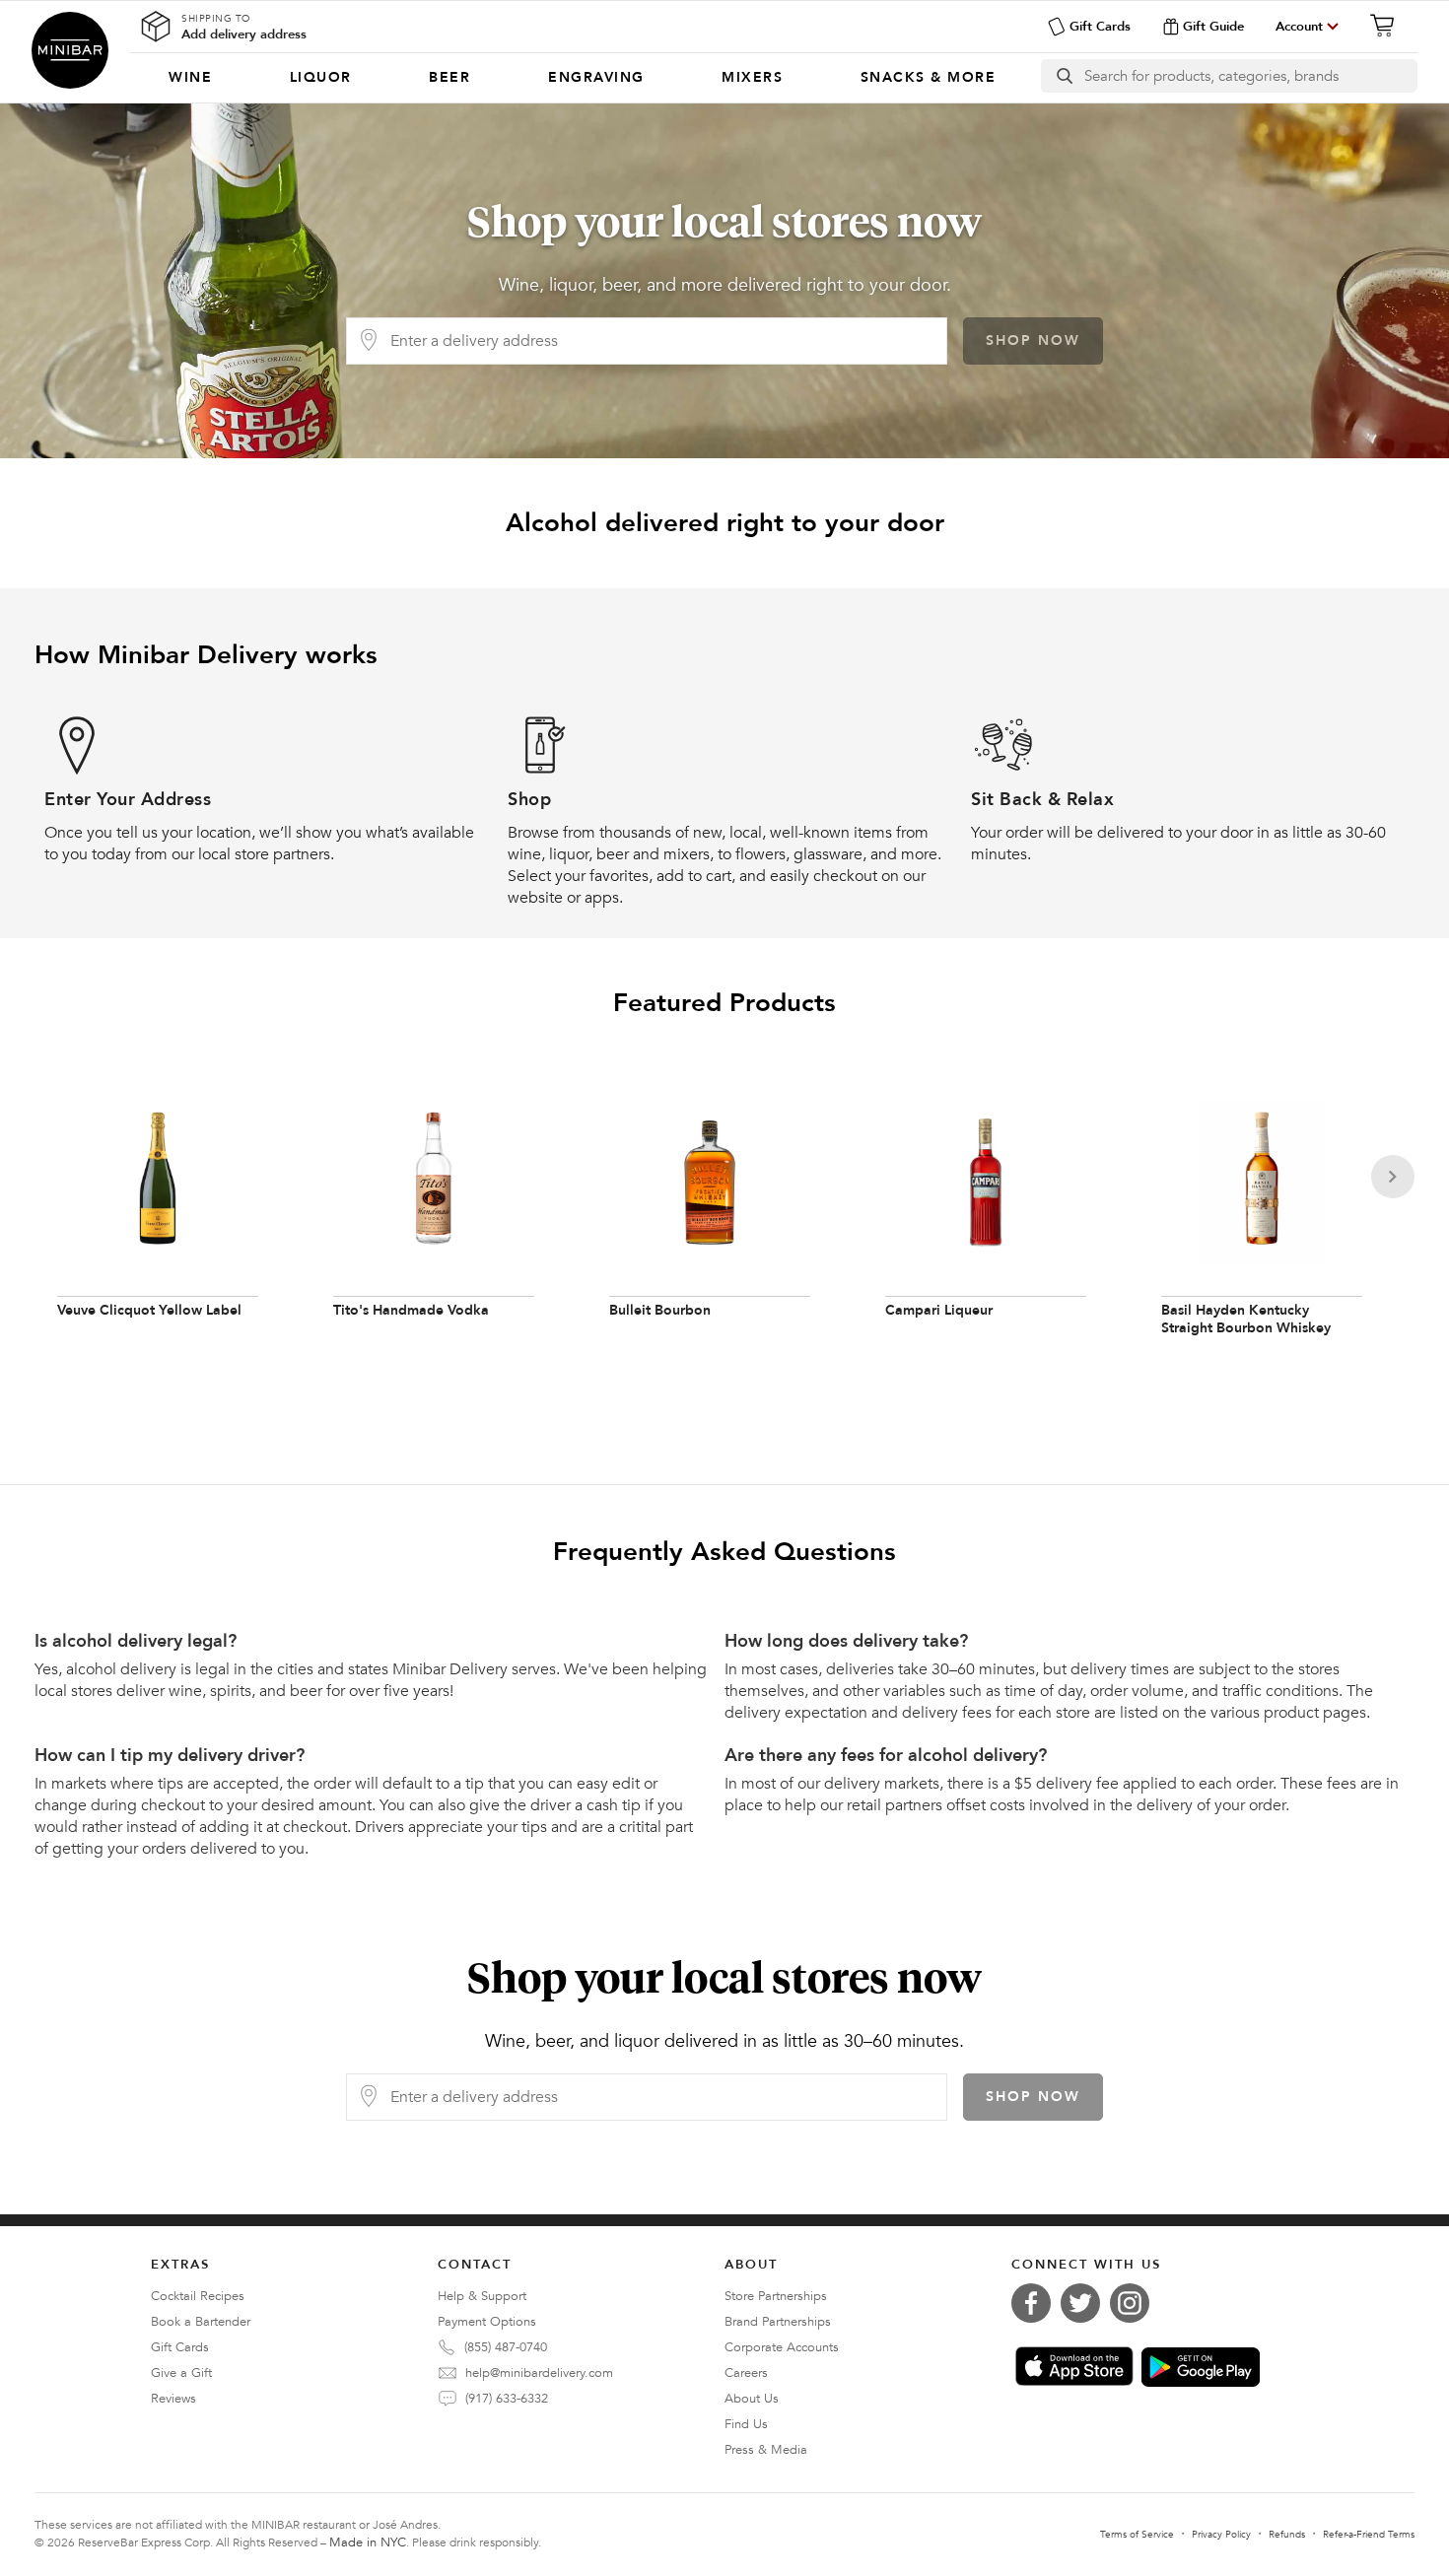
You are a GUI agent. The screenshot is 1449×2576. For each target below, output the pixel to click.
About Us (752, 2399)
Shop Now (1033, 340)
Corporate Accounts (782, 2347)
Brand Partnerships (778, 2322)
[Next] (1393, 1177)
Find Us (746, 2424)
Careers (746, 2373)
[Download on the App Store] (1074, 2366)
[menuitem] (191, 78)
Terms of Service (1137, 2535)
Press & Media (766, 2450)
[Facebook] (1036, 2303)
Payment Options (487, 2322)
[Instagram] (1135, 2303)
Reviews (173, 2399)
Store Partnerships (776, 2296)
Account (1299, 27)
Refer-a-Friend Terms (1369, 2535)
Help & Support (482, 2296)
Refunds (1287, 2535)
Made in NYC (368, 2542)
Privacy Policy (1221, 2535)
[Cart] (1388, 26)
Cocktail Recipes (198, 2296)
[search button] (1063, 76)
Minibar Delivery (70, 50)
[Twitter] (1085, 2303)
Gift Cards (1100, 27)
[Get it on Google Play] (1201, 2367)
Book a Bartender (201, 2322)
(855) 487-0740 (506, 2347)
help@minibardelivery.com (539, 2373)
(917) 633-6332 (507, 2399)
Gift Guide (1213, 27)
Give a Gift (181, 2373)
